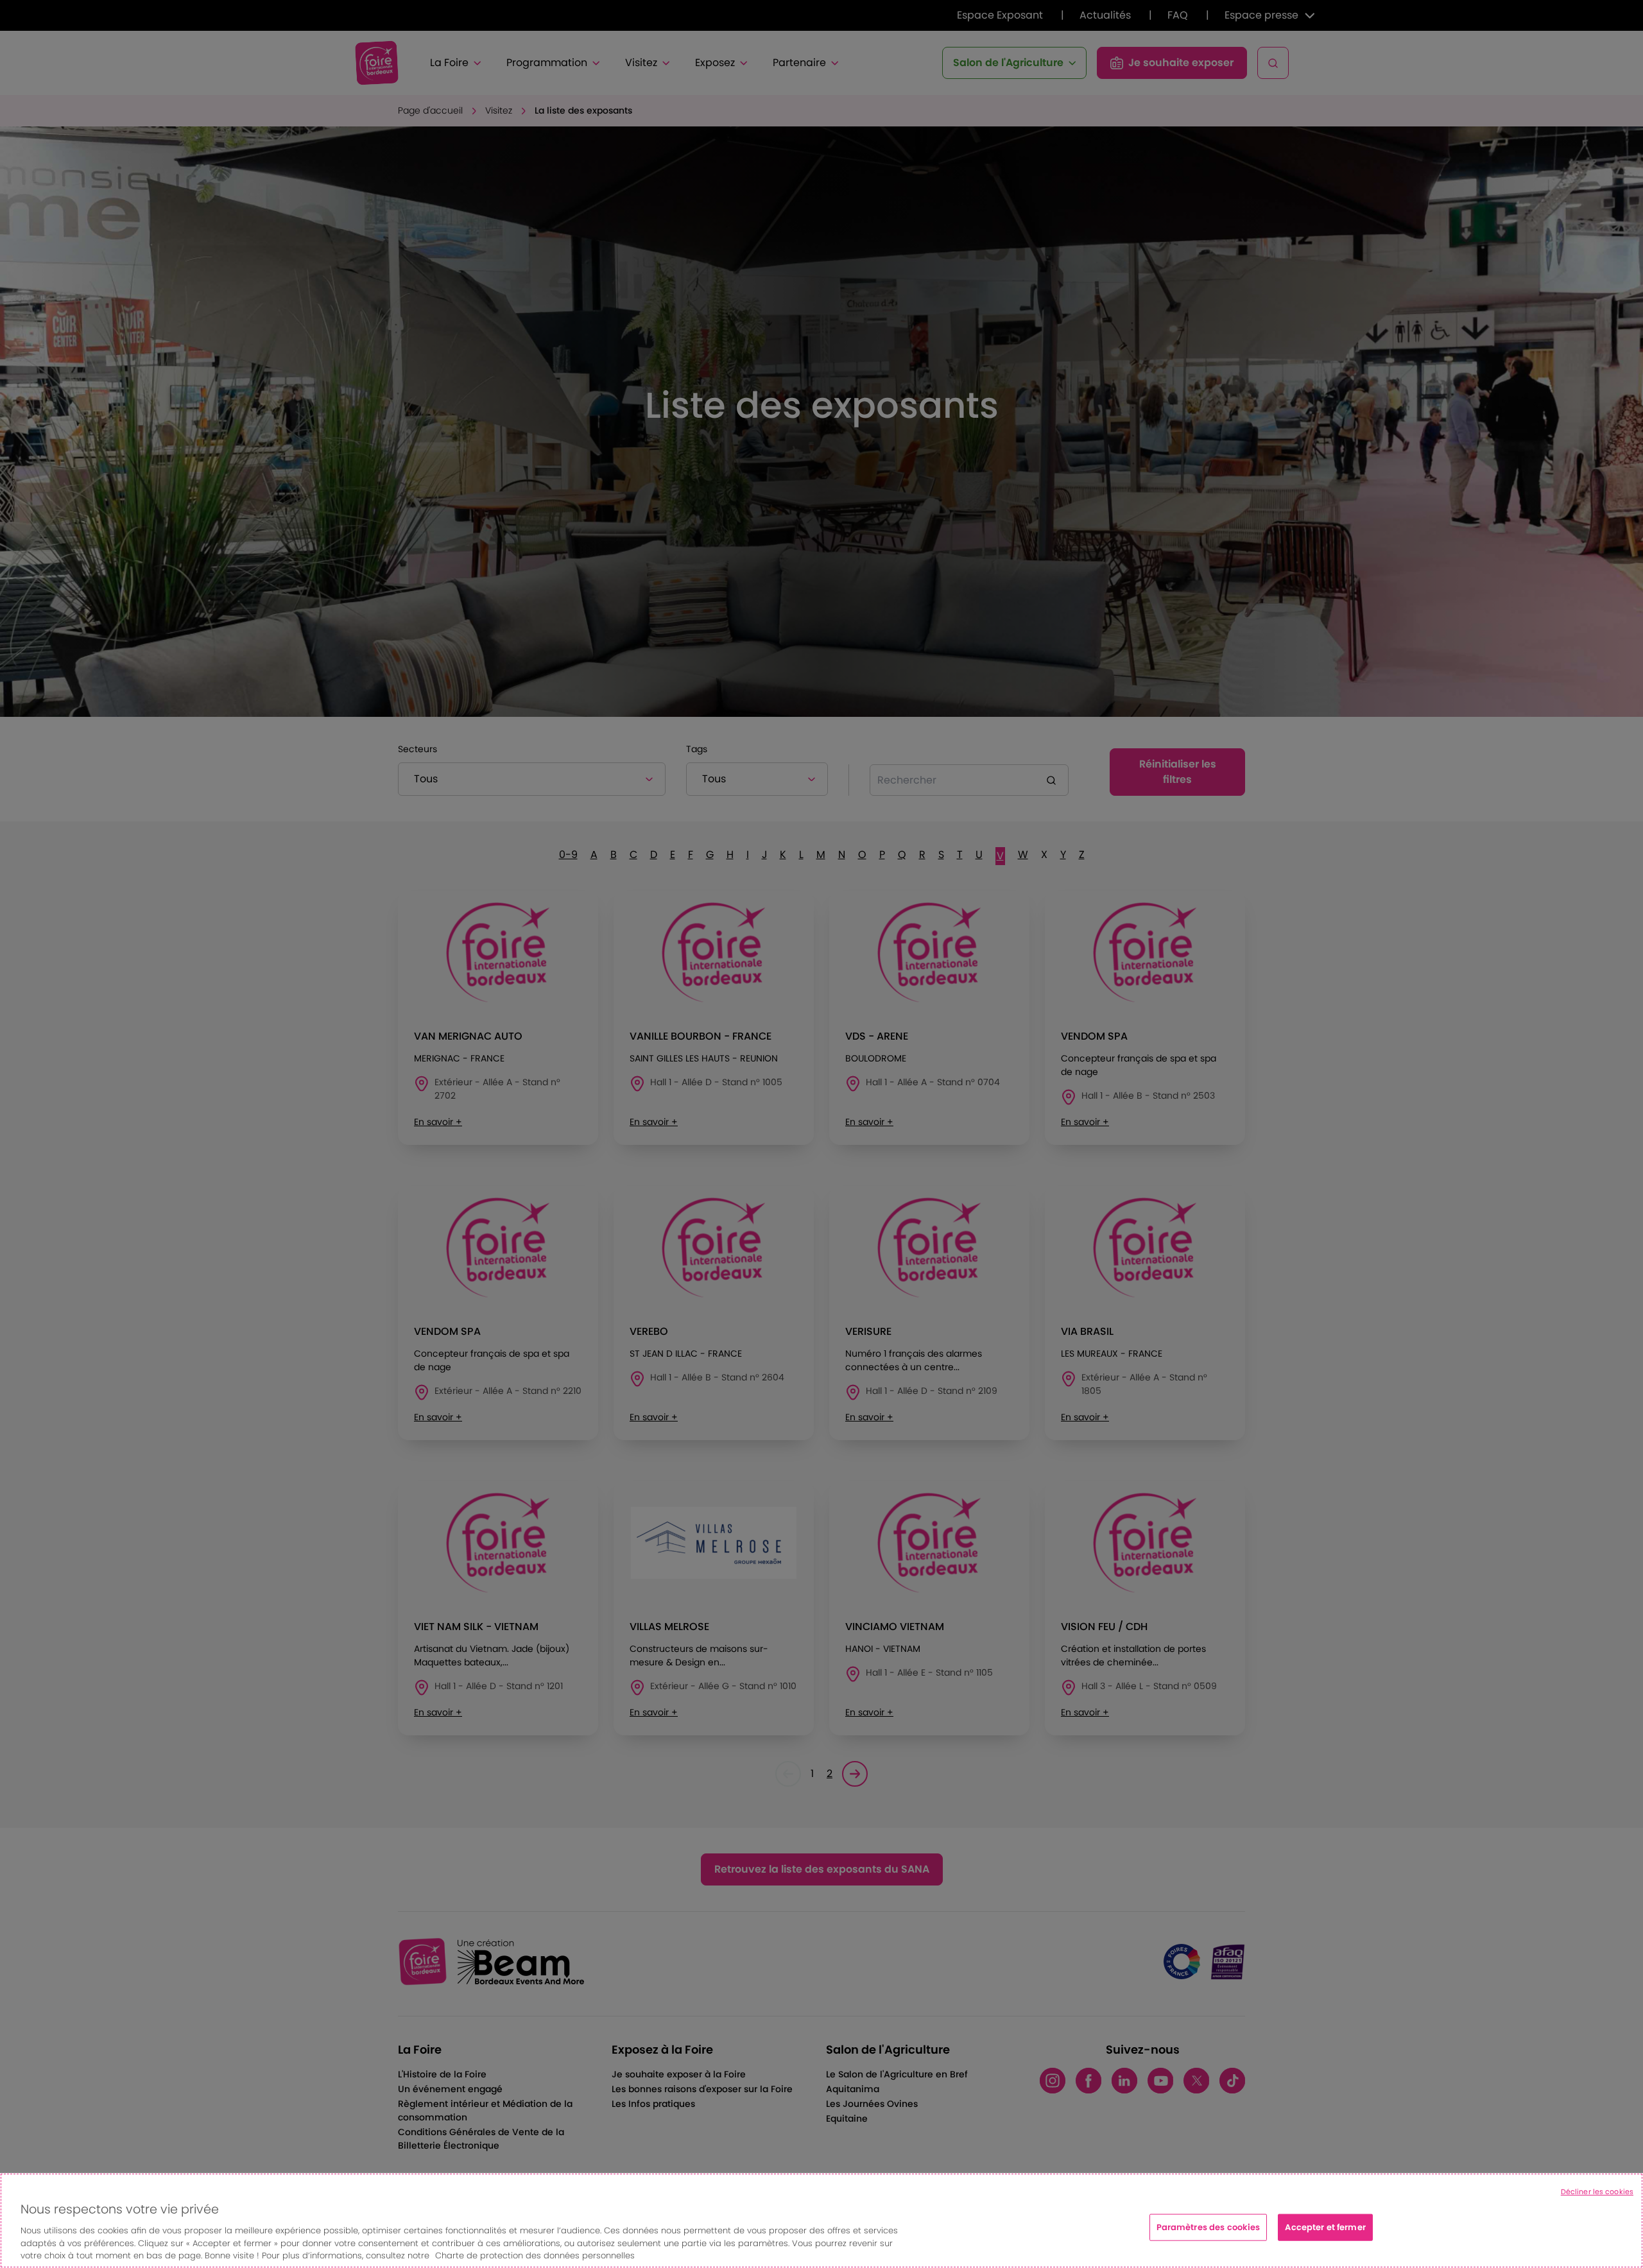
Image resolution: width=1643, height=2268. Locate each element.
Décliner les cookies (1597, 2192)
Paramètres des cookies (1209, 2227)
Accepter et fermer (1325, 2227)
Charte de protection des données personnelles (535, 2255)
